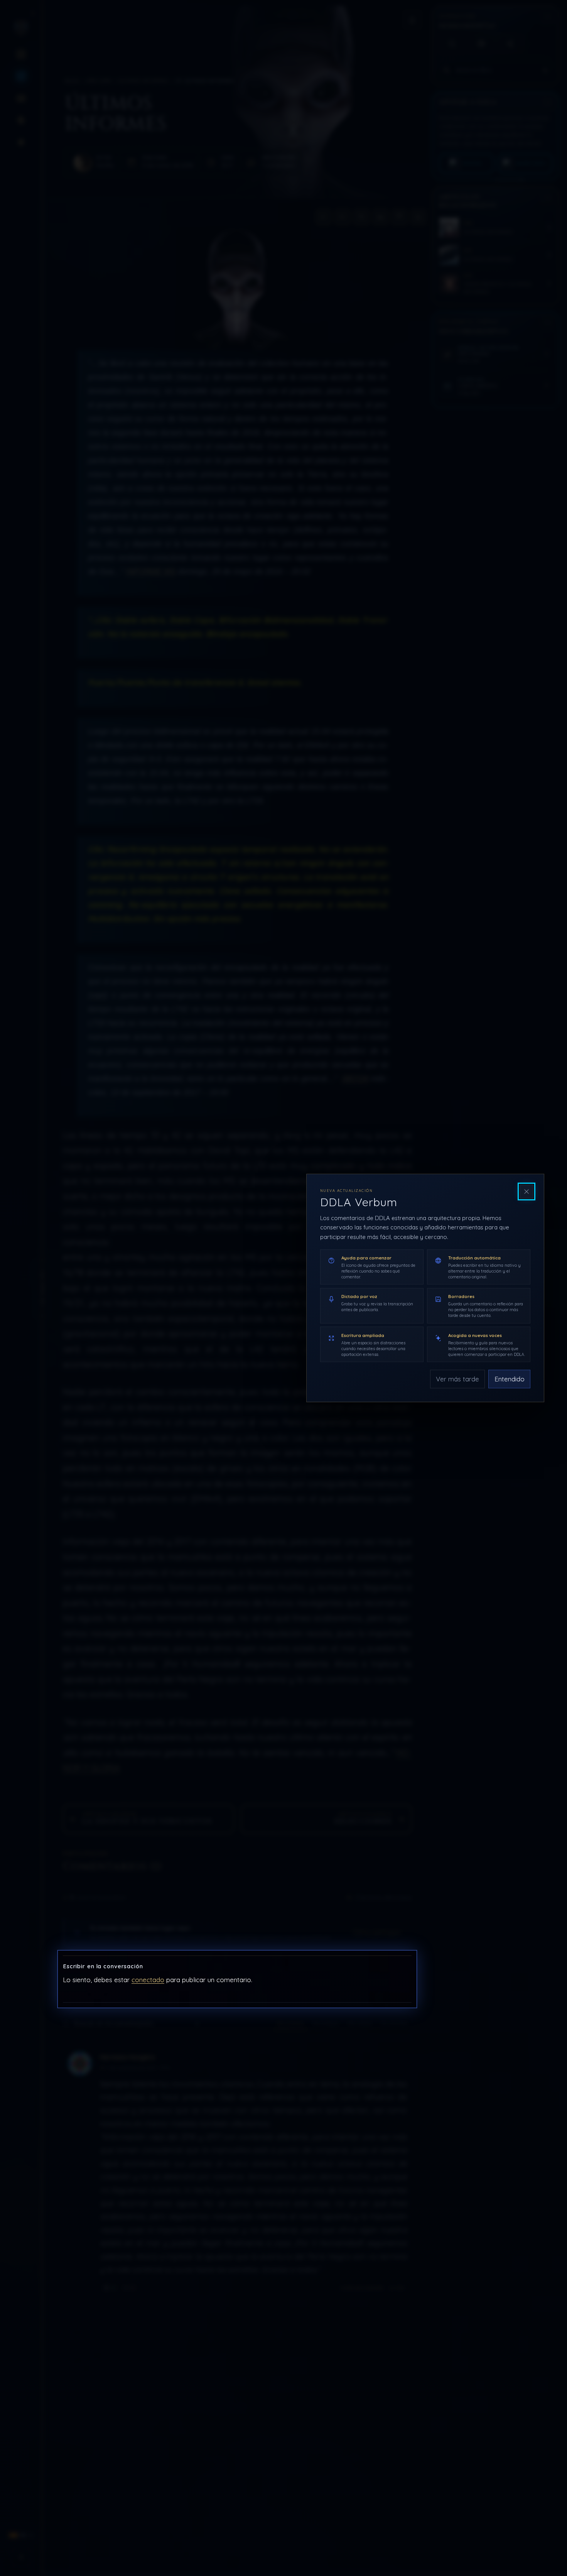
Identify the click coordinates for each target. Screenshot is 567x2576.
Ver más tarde (457, 1379)
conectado (148, 1980)
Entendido (510, 1379)
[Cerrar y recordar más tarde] (526, 1192)
